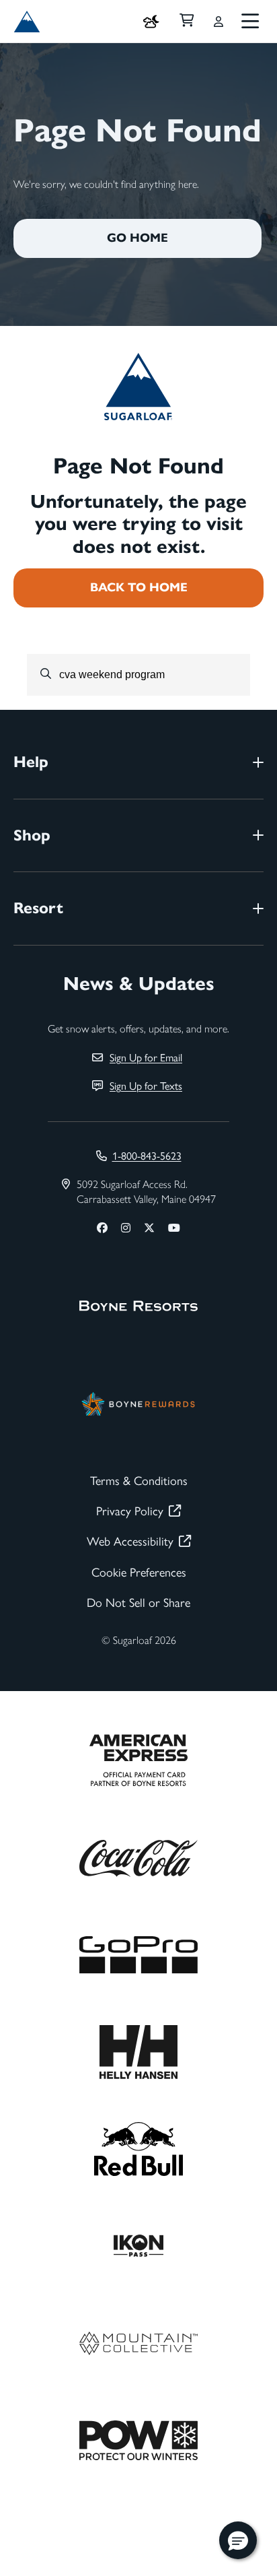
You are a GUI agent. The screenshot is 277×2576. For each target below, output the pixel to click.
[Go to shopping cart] (187, 22)
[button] (238, 2540)
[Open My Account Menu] (219, 22)
